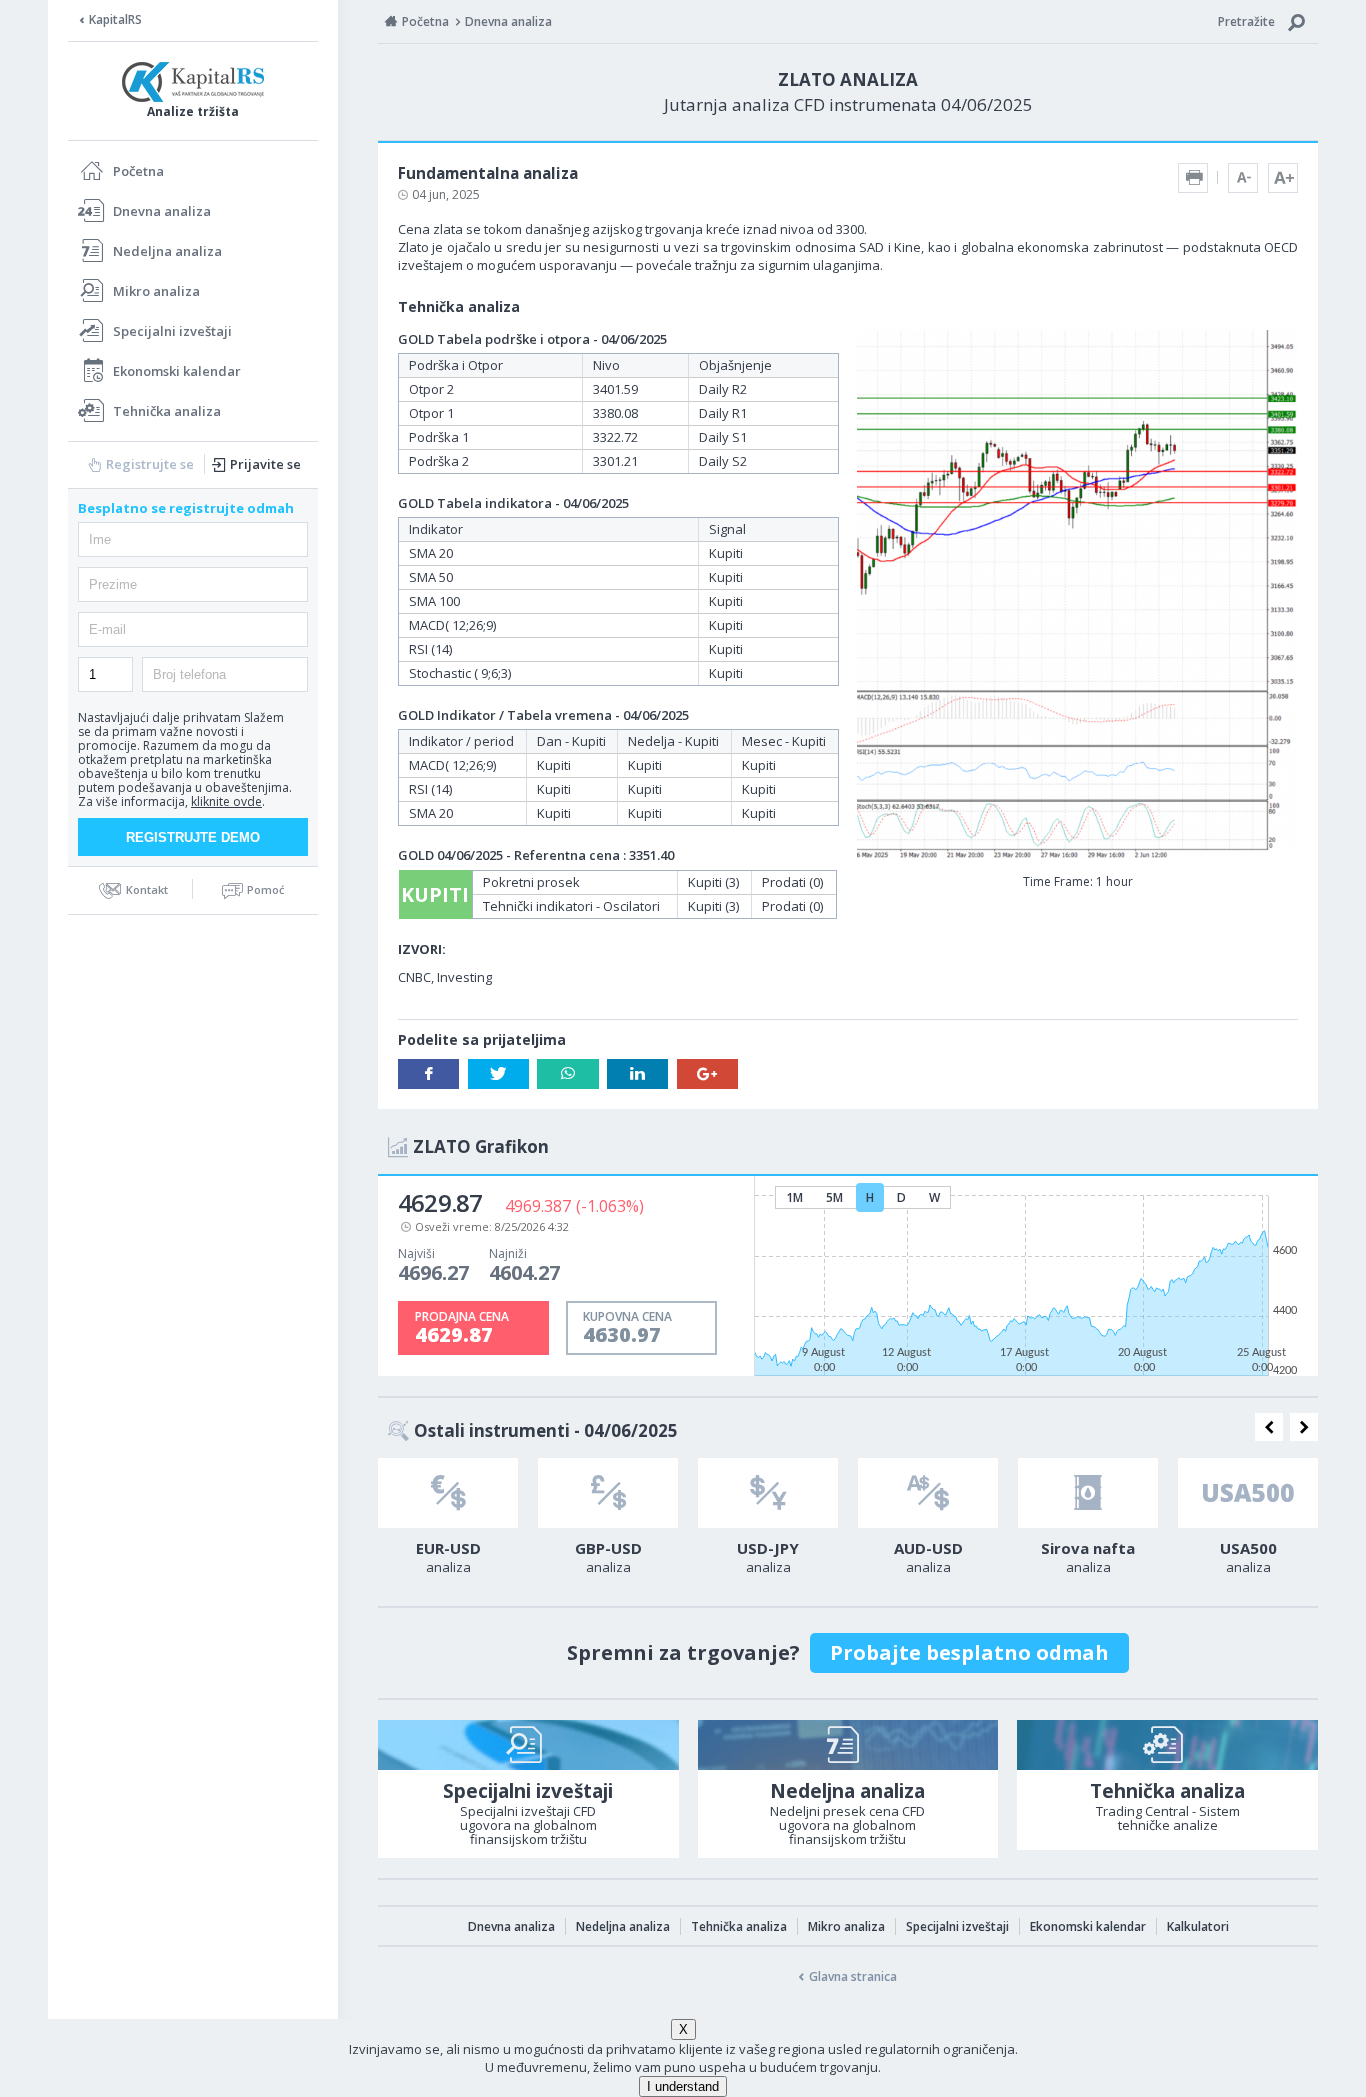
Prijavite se (265, 464)
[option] (448, 1522)
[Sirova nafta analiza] (1088, 1493)
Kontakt (147, 889)
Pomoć (265, 889)
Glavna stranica (853, 1976)
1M (794, 1197)
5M (834, 1197)
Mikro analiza (156, 291)
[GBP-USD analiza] (608, 1493)
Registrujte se (150, 464)
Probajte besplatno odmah (969, 1652)
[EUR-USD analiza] (448, 1493)
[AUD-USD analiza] (928, 1493)
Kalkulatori (1198, 1926)
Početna (138, 171)
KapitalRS (115, 19)
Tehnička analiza (167, 411)
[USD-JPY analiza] (768, 1493)
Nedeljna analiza (167, 251)
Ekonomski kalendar (177, 371)
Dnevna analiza (162, 211)
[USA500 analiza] (1248, 1493)
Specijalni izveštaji (172, 331)
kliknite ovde (226, 801)
